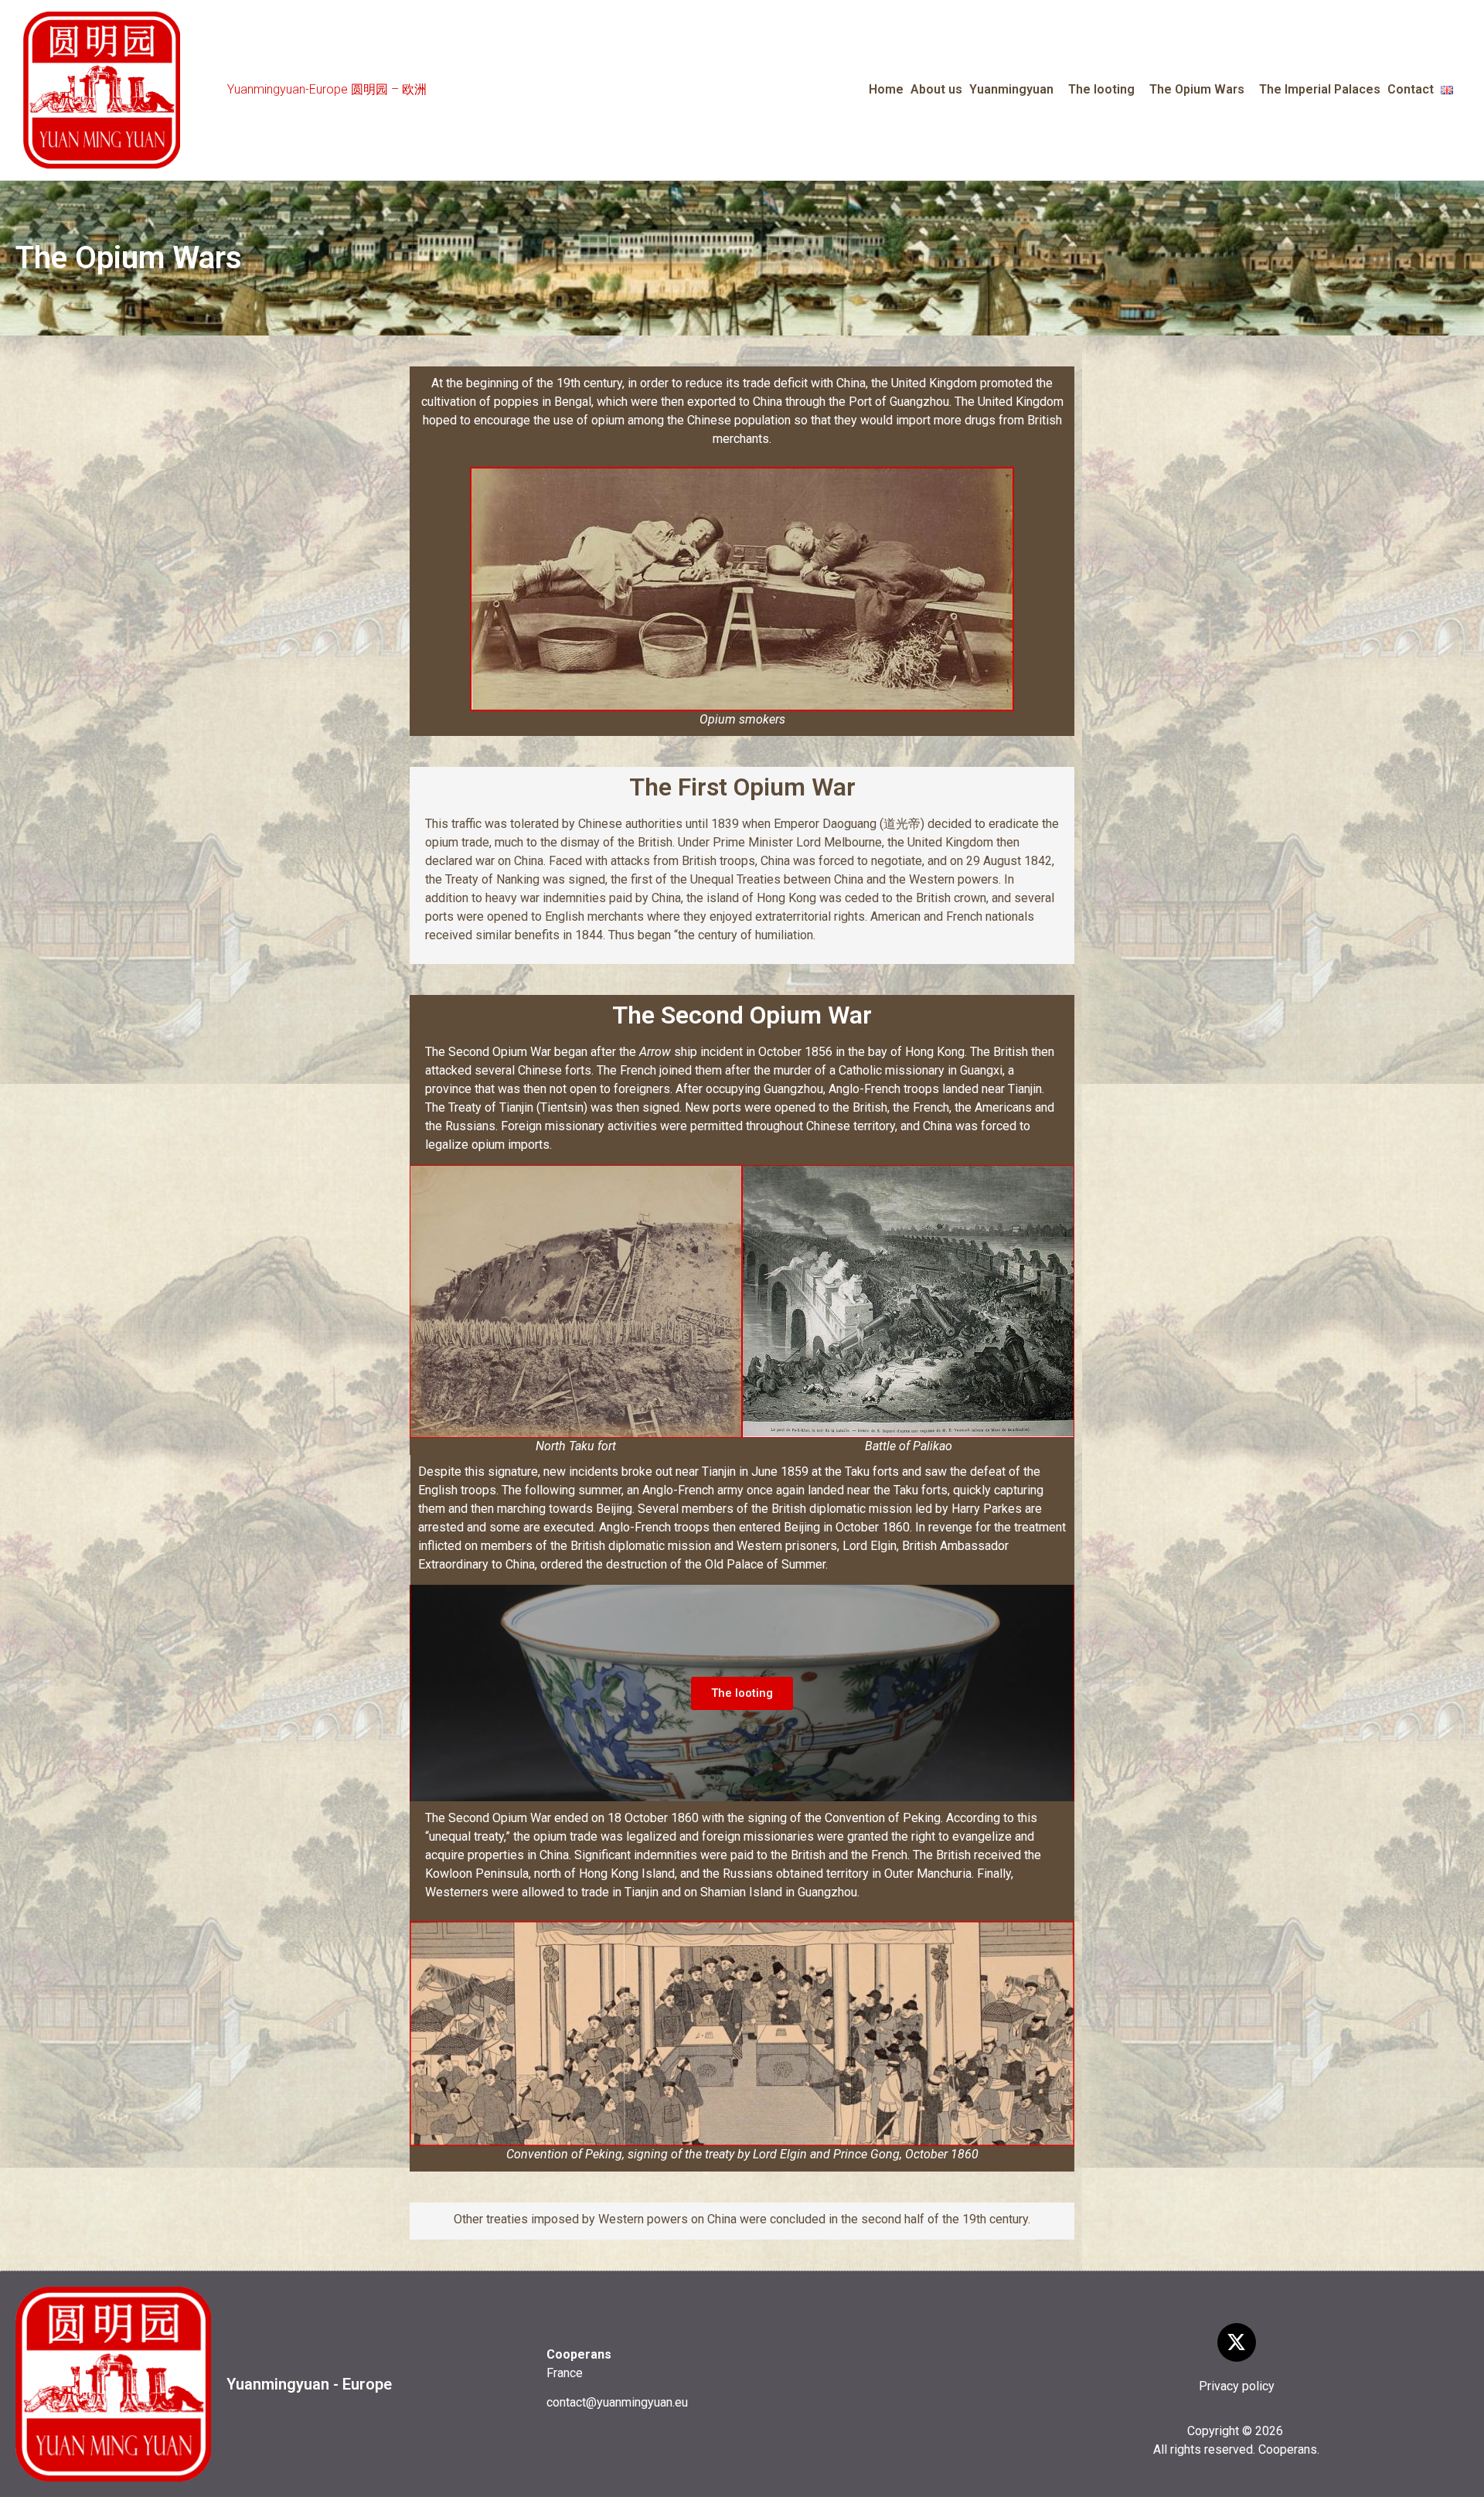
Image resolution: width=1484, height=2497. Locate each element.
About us (936, 89)
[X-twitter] (1237, 2342)
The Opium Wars (1197, 89)
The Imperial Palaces (1320, 89)
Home (886, 89)
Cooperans (1288, 2449)
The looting (1101, 89)
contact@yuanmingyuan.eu (617, 2402)
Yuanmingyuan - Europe (309, 2384)
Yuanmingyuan (1011, 89)
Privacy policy (1237, 2386)
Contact (1411, 89)
